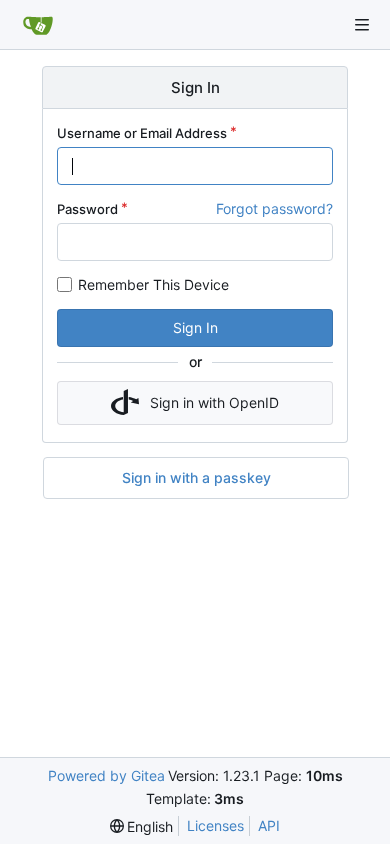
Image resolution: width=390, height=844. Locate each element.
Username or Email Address (142, 133)
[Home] (38, 25)
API (269, 825)
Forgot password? (274, 208)
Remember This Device (153, 284)
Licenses (215, 825)
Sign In (195, 327)
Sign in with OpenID (214, 402)
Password (87, 209)
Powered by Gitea (106, 775)
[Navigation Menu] (362, 25)
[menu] (142, 826)
